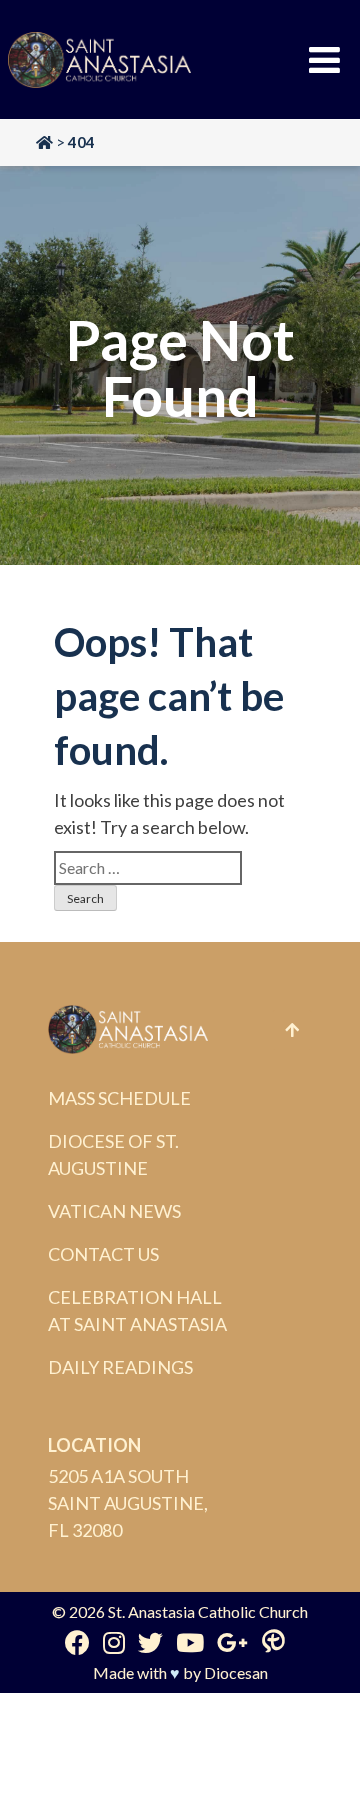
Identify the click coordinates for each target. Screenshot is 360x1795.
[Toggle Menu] (324, 60)
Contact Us (103, 1254)
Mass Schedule (119, 1098)
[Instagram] (114, 1642)
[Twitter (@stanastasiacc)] (150, 1642)
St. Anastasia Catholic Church (208, 1611)
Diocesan (236, 1672)
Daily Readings (120, 1367)
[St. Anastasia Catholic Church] (99, 60)
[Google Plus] (232, 1642)
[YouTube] (190, 1642)
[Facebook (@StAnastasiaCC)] (77, 1642)
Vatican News (114, 1211)
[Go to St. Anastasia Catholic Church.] (44, 142)
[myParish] (273, 1642)
